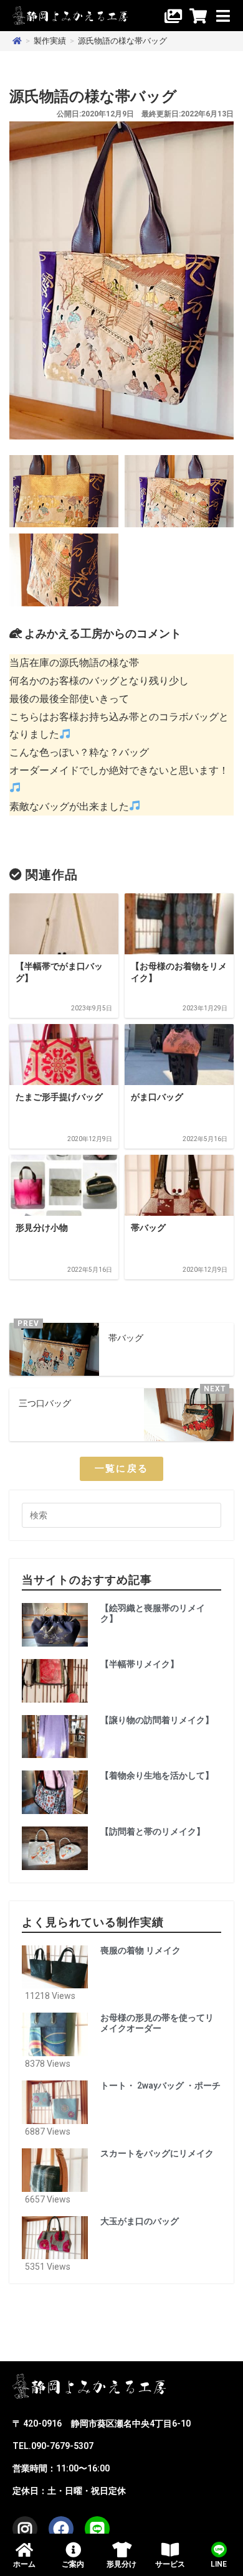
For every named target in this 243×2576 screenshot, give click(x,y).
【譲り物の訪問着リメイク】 (157, 1720)
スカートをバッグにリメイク (157, 2153)
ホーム (24, 2564)
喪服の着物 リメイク (141, 1950)
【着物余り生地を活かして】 (157, 1775)
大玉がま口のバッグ (140, 2221)
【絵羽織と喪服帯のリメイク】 (153, 1613)
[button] (122, 1469)
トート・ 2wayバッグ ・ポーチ (160, 2085)
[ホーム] (17, 41)
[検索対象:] (121, 1515)
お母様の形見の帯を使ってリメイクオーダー (157, 2023)
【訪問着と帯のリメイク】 (153, 1831)
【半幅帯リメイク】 (140, 1664)
